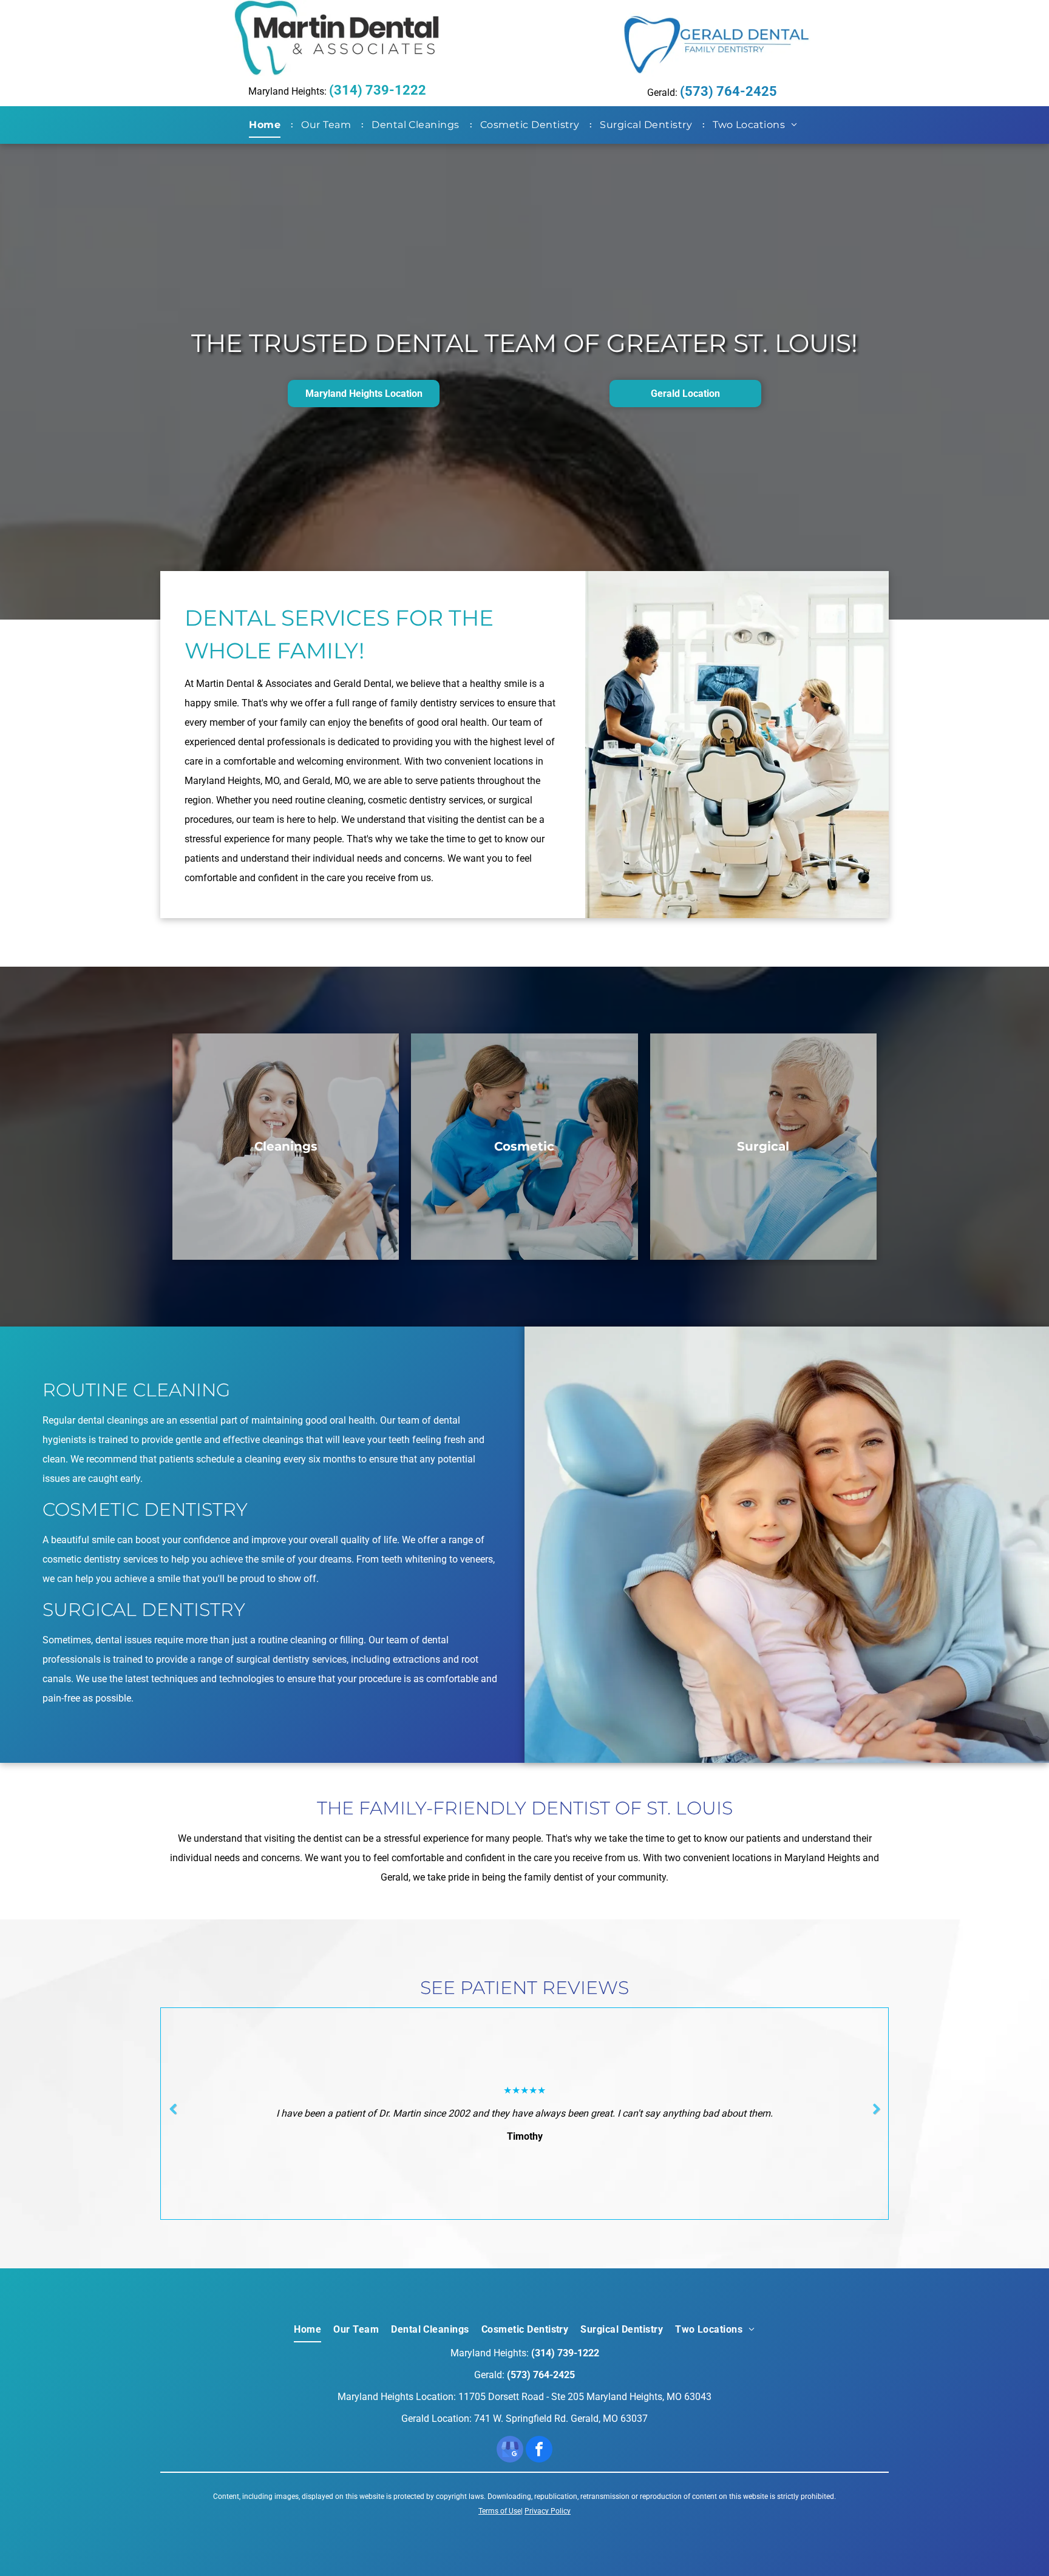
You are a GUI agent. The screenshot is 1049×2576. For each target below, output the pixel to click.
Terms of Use (500, 2511)
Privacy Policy (548, 2511)
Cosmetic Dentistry (145, 1509)
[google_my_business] (510, 2451)
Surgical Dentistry (144, 1610)
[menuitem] (267, 125)
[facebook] (539, 2451)
